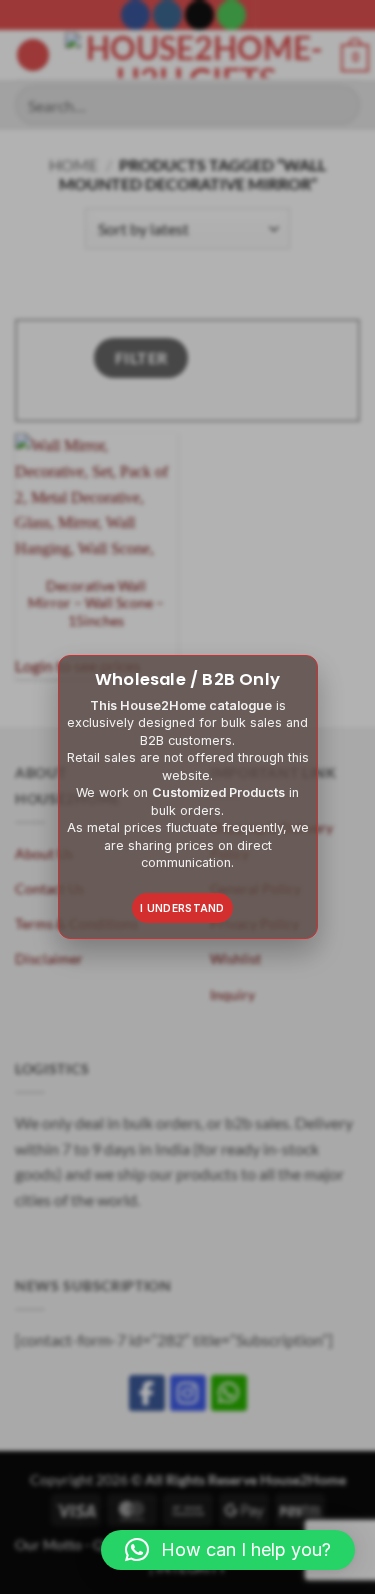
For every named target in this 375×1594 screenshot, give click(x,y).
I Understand (182, 908)
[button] (228, 1550)
